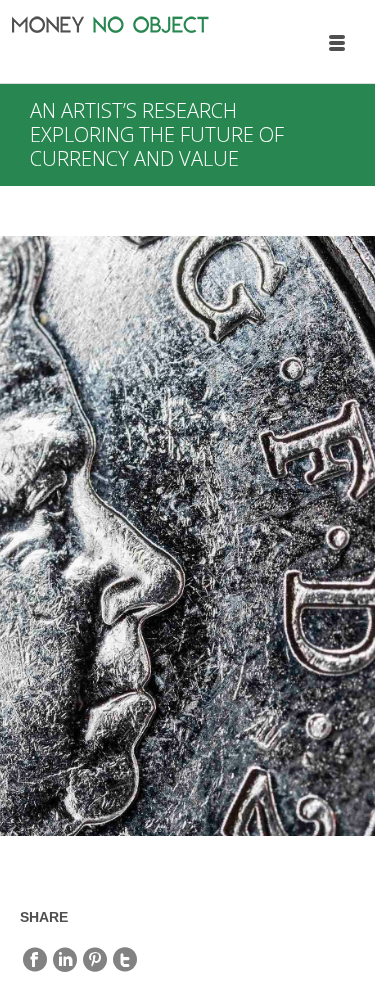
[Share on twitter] (125, 960)
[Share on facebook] (35, 960)
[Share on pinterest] (95, 960)
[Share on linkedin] (65, 960)
